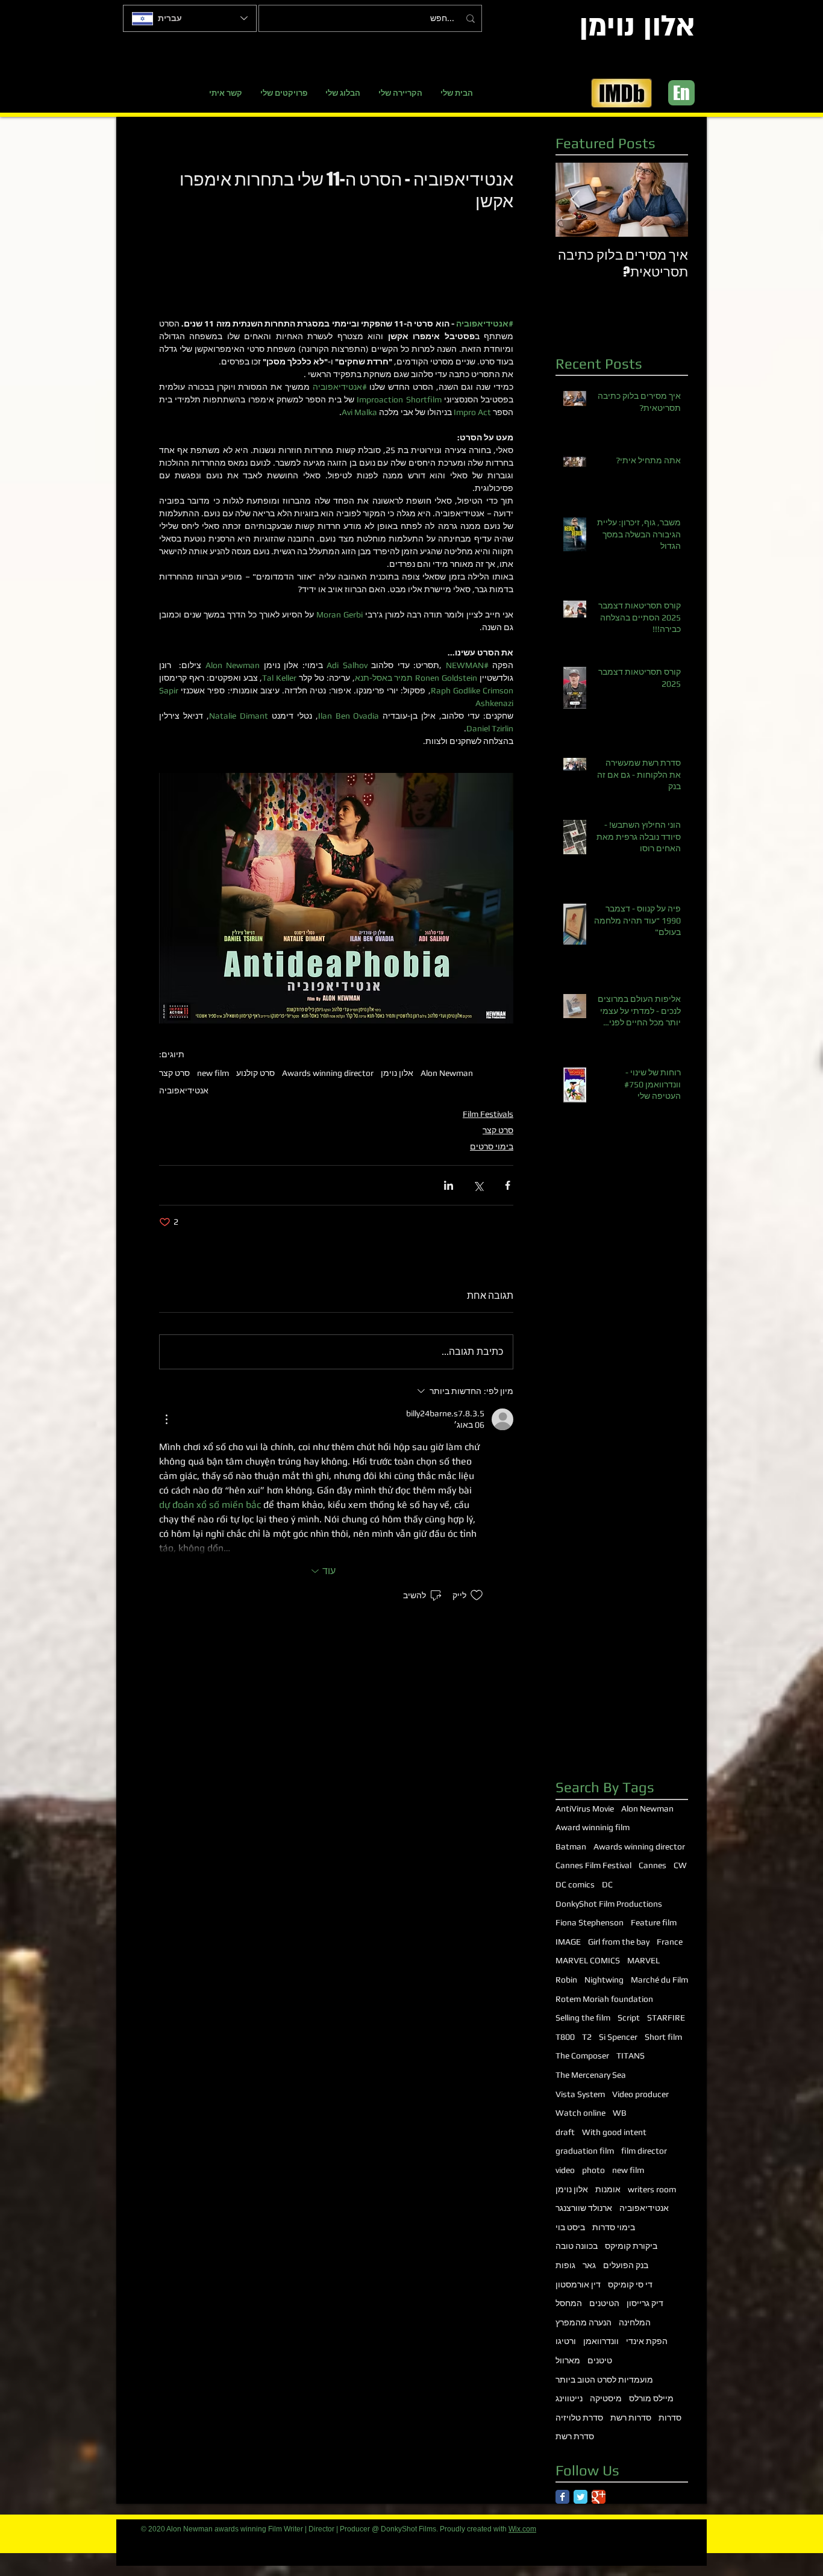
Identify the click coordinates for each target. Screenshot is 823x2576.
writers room (652, 2189)
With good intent (614, 2132)
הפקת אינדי (647, 2341)
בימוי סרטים (492, 1146)
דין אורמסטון (578, 2284)
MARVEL (643, 1960)
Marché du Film (659, 1980)
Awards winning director (328, 1073)
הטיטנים (604, 2303)
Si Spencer (618, 2037)
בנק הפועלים (626, 2265)
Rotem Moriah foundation (604, 1999)
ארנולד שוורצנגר (584, 2208)
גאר (589, 2265)
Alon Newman (447, 1073)
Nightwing (604, 1980)
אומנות (608, 2189)
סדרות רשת (631, 2418)
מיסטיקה (606, 2398)
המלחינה (635, 2322)
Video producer (640, 2094)
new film (213, 1073)
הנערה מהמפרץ (584, 2322)
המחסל (569, 2303)
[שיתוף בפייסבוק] (508, 1185)
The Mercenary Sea (591, 2075)
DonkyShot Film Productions (609, 1904)
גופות (565, 2265)
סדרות (670, 2418)
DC (607, 1884)
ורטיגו (566, 2341)
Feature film (654, 1922)
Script (629, 2018)
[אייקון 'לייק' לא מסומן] (477, 1595)
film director (644, 2151)
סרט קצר (174, 1073)
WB (620, 2113)
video (565, 2170)
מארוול (568, 2360)
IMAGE (568, 1942)
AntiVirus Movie (585, 1809)
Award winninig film (593, 1827)
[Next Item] (575, 200)
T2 (587, 2037)
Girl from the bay (619, 1942)
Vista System (580, 2094)
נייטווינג (569, 2398)
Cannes (652, 1865)
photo (593, 2170)
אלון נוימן (397, 1073)
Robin (566, 1980)
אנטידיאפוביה (184, 1090)
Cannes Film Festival (593, 1865)
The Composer (582, 2055)
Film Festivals (488, 1114)
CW (680, 1865)
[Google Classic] (599, 2497)
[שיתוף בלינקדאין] (449, 1185)
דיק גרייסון (645, 2303)
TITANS (631, 2055)
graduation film (585, 2151)
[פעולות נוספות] (166, 1419)
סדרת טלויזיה (579, 2418)
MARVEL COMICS (588, 1960)
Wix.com (522, 2529)
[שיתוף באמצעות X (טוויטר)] (478, 1185)
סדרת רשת (575, 2436)
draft (565, 2132)
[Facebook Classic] (562, 2497)
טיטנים (600, 2360)
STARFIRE (666, 2018)
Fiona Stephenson (590, 1922)
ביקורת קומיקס (631, 2246)
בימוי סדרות (614, 2227)
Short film (663, 2037)
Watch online (580, 2113)
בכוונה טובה (577, 2246)
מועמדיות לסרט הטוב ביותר (604, 2380)
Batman (571, 1846)
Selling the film (583, 2018)
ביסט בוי (570, 2227)
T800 (565, 2037)
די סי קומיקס (630, 2284)
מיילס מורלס (651, 2398)
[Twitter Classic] (580, 2497)
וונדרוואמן (601, 2341)
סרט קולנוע (255, 1073)
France (670, 1942)
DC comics (575, 1884)
